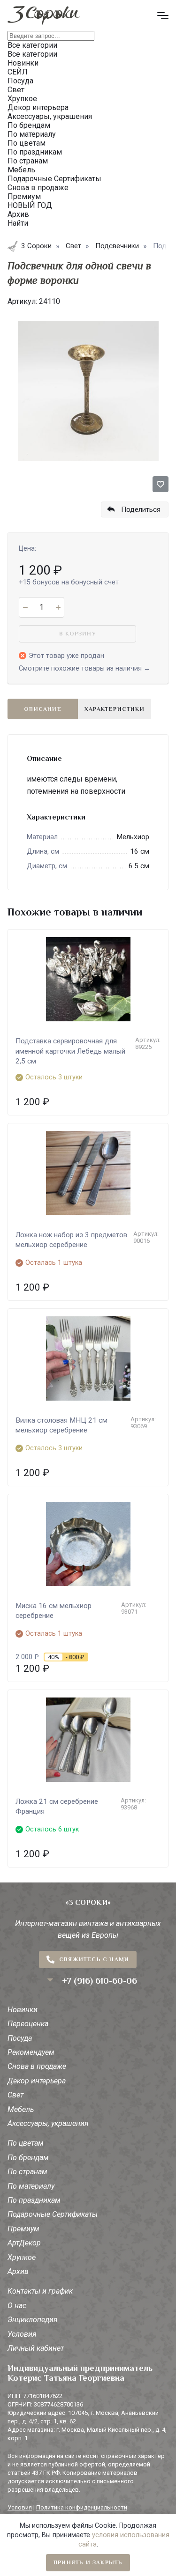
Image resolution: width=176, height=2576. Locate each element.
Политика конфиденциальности (82, 2507)
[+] (58, 607)
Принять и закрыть (88, 2562)
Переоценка (28, 2024)
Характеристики (115, 709)
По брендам (28, 2158)
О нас (17, 2306)
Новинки (23, 2010)
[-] (25, 607)
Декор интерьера (37, 2081)
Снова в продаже (37, 2066)
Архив (18, 2271)
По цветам (26, 2143)
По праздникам (34, 2200)
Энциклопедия (33, 2320)
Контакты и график (40, 2291)
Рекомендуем (31, 2052)
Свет (15, 2095)
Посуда (20, 2038)
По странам (27, 2172)
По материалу (31, 2186)
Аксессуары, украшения (48, 2123)
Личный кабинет (36, 2348)
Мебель (21, 2109)
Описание (43, 709)
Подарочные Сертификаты (53, 2214)
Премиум (23, 2229)
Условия (22, 2334)
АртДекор (24, 2243)
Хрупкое (22, 2257)
